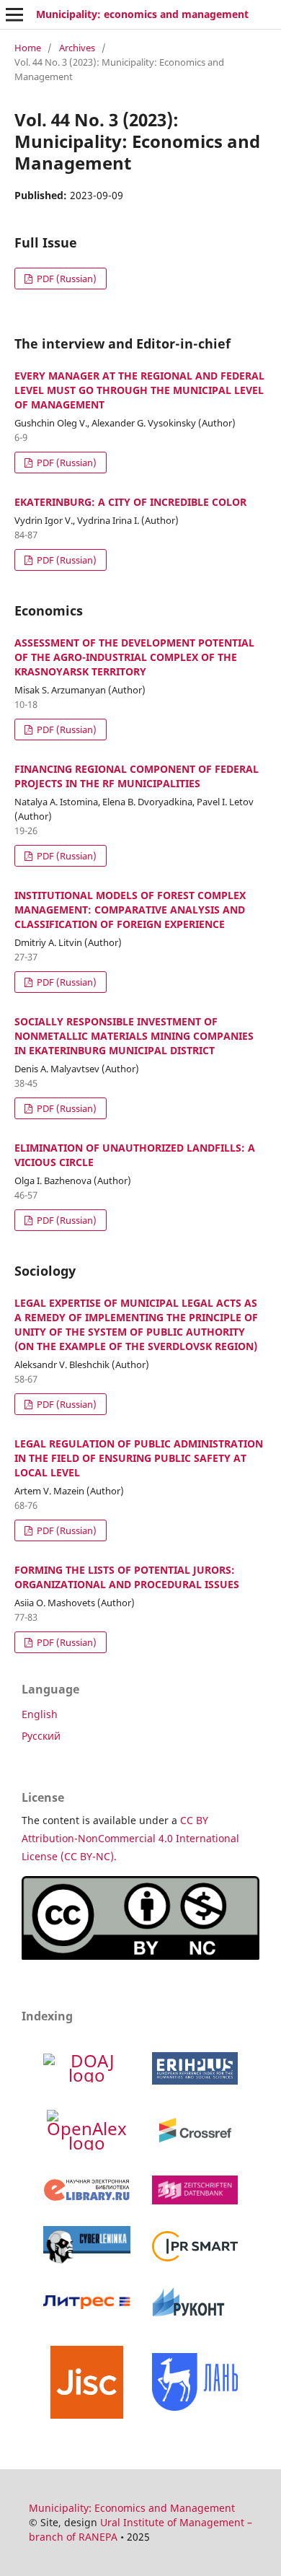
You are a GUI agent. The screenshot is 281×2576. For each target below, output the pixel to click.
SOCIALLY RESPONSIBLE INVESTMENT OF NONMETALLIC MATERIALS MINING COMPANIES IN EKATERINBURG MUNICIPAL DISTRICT (134, 1036)
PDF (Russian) (66, 279)
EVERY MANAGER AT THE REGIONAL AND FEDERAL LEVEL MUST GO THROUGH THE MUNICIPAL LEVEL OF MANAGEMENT (139, 390)
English (40, 1714)
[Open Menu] (14, 14)
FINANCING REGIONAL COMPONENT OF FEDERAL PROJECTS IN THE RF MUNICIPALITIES (137, 776)
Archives (77, 48)
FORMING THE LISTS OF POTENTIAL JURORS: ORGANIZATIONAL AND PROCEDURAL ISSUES (127, 1577)
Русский (41, 1736)
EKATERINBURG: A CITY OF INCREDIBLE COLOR (130, 502)
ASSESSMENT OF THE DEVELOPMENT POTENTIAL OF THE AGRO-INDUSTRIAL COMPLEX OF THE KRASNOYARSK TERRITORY (134, 657)
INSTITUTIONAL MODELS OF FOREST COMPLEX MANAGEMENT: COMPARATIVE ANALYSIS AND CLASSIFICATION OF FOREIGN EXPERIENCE (130, 910)
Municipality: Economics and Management (132, 2508)
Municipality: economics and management (142, 14)
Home (28, 48)
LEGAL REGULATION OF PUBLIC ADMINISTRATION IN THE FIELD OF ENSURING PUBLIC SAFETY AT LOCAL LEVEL (139, 1458)
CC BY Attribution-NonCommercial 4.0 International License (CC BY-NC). (130, 1838)
